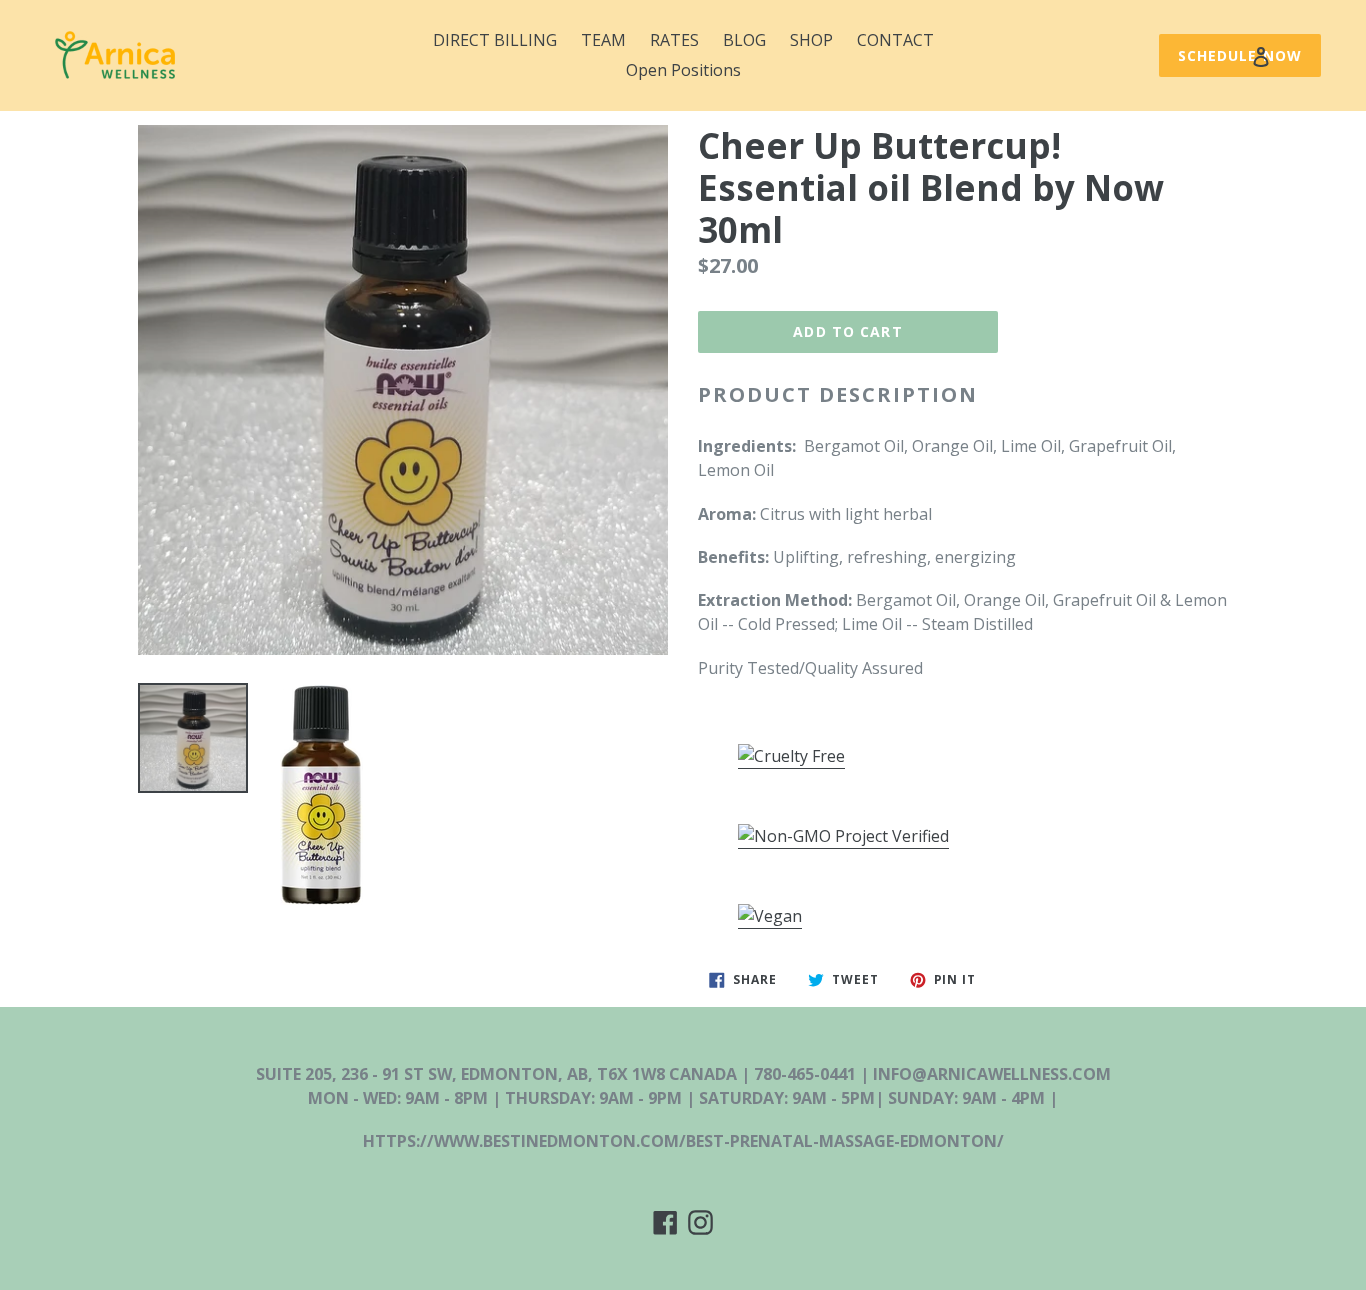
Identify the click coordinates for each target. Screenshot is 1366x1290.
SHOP (811, 40)
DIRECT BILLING (495, 40)
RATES (674, 40)
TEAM (603, 40)
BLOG (744, 40)
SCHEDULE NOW (1240, 55)
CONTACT (895, 40)
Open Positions (683, 70)
